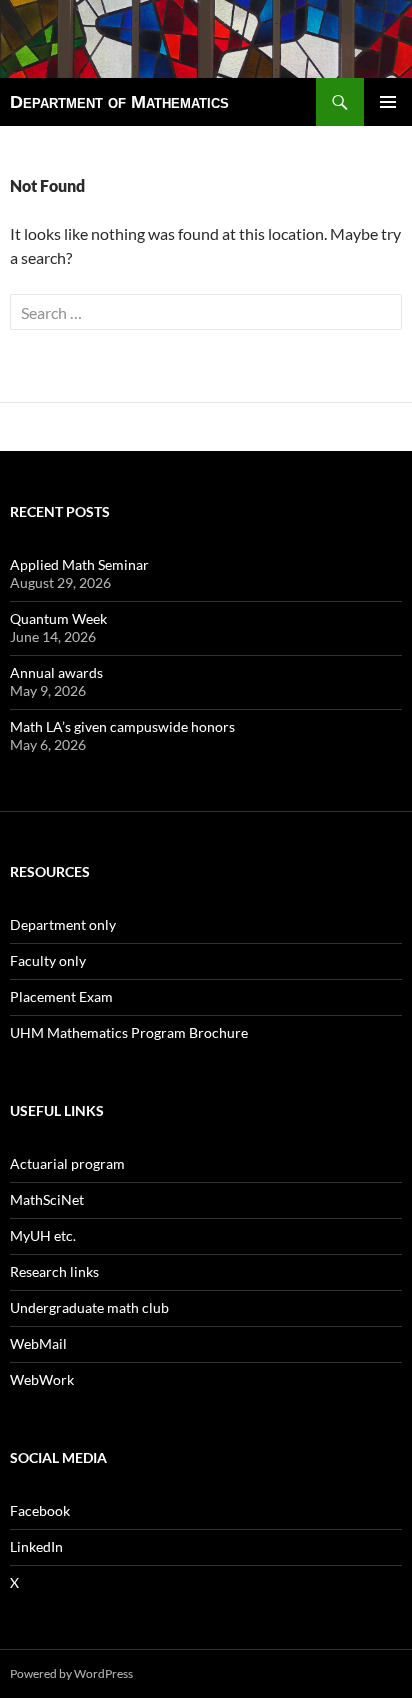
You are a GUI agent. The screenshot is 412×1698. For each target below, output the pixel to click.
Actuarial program (67, 1163)
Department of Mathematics (119, 102)
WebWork (42, 1379)
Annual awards (56, 672)
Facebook (40, 1510)
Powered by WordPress (71, 1673)
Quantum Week (58, 618)
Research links (54, 1271)
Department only (63, 924)
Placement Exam (61, 996)
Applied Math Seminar (79, 564)
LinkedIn (36, 1546)
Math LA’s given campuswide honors (122, 726)
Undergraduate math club (89, 1307)
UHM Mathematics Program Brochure (129, 1032)
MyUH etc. (43, 1235)
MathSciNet (47, 1199)
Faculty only (48, 960)
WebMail (38, 1343)
